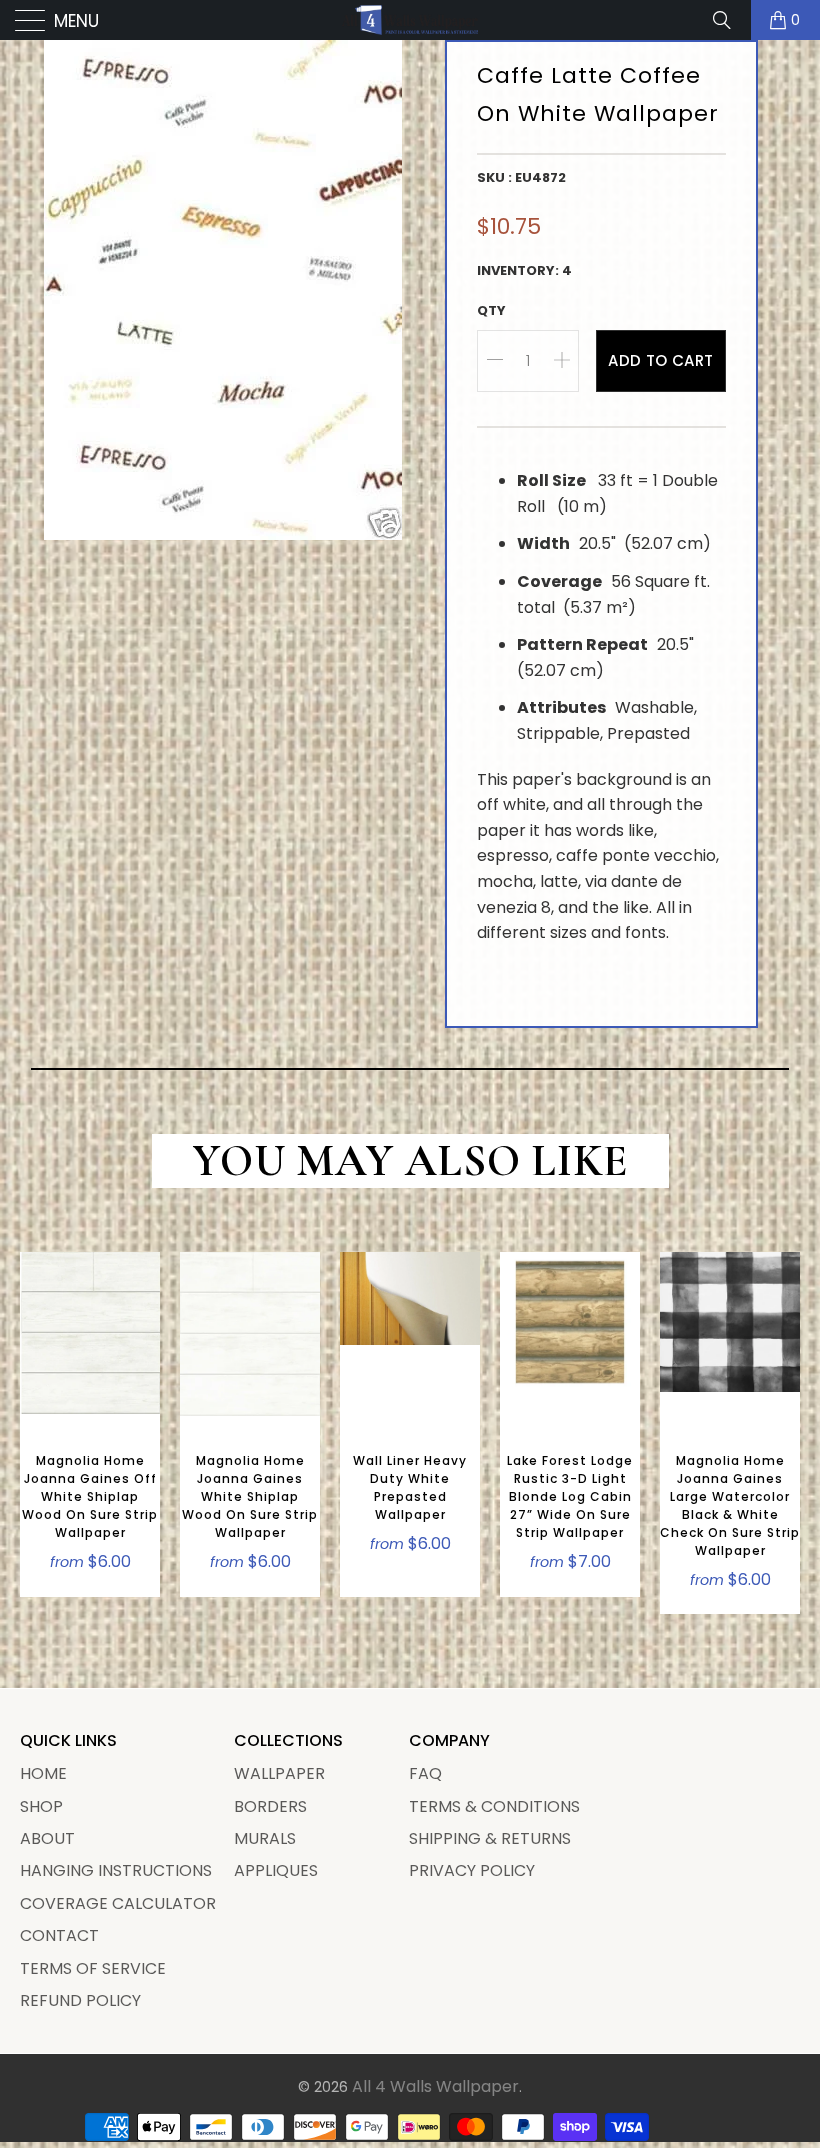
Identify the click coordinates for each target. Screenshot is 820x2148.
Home (43, 1773)
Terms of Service (93, 1968)
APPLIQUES (276, 1870)
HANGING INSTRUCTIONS (116, 1870)
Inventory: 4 (524, 270)
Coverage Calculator (118, 1903)
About (47, 1838)
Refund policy (80, 2000)
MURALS (265, 1838)
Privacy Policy (472, 1870)
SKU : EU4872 (521, 177)
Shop (41, 1806)
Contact (59, 1935)
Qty (491, 310)
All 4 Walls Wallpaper (435, 2086)
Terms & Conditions (494, 1806)
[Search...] (729, 20)
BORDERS (270, 1806)
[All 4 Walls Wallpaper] (410, 20)
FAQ (425, 1773)
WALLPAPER (279, 1773)
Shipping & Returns (490, 1838)
